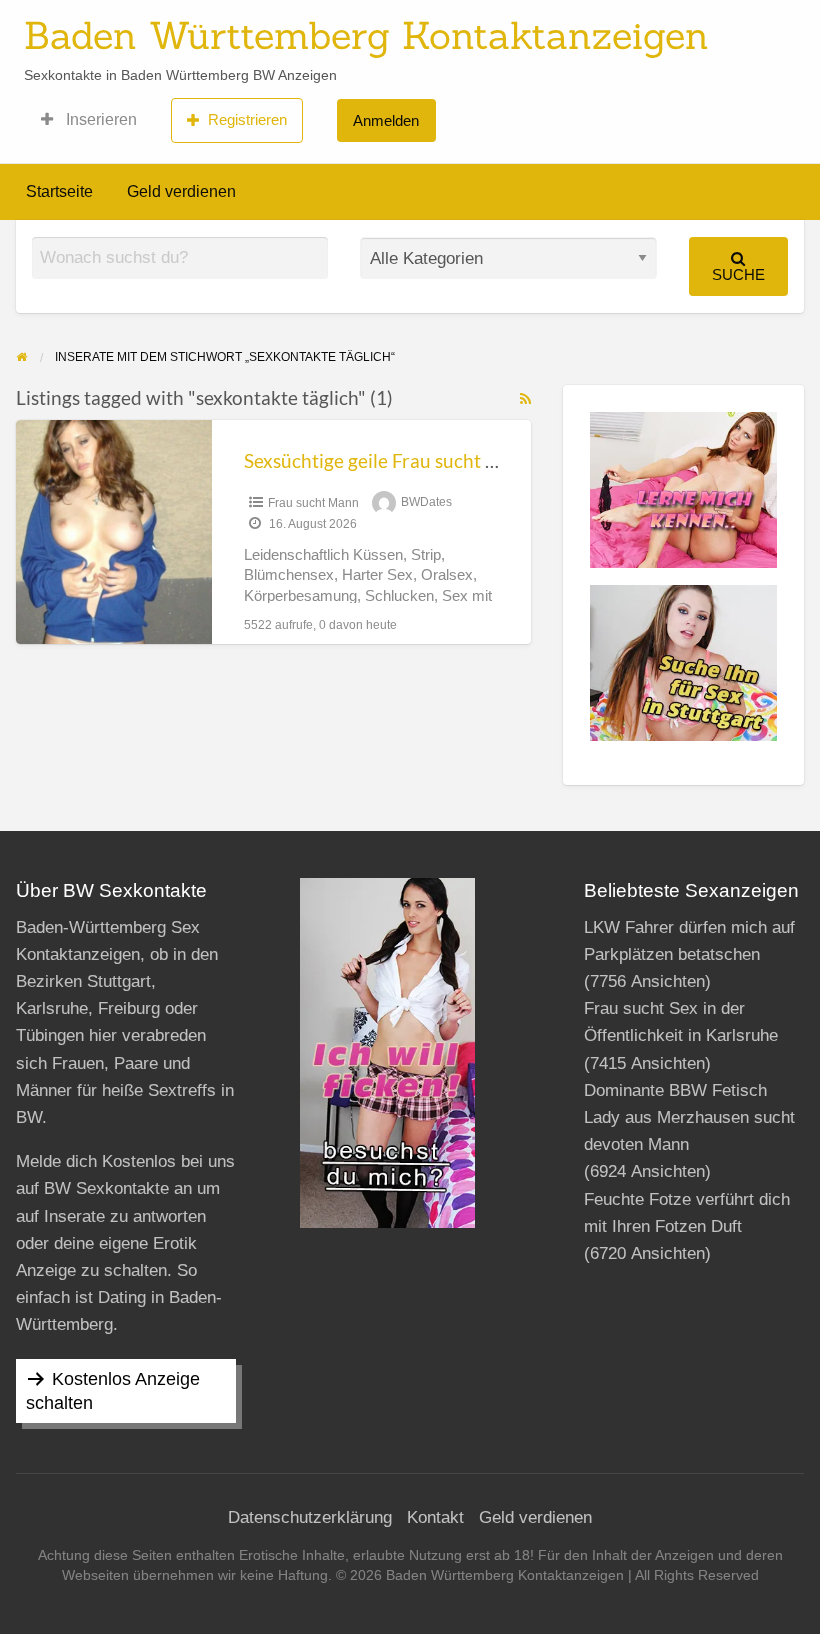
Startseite (59, 191)
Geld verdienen (181, 191)
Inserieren (99, 119)
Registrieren (247, 119)
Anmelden (386, 120)
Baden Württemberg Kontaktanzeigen (366, 35)
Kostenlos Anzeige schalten (113, 1391)
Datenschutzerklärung (310, 1517)
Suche (738, 274)
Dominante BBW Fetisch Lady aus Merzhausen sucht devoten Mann (689, 1117)
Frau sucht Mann (313, 503)
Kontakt (435, 1517)
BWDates (426, 503)
